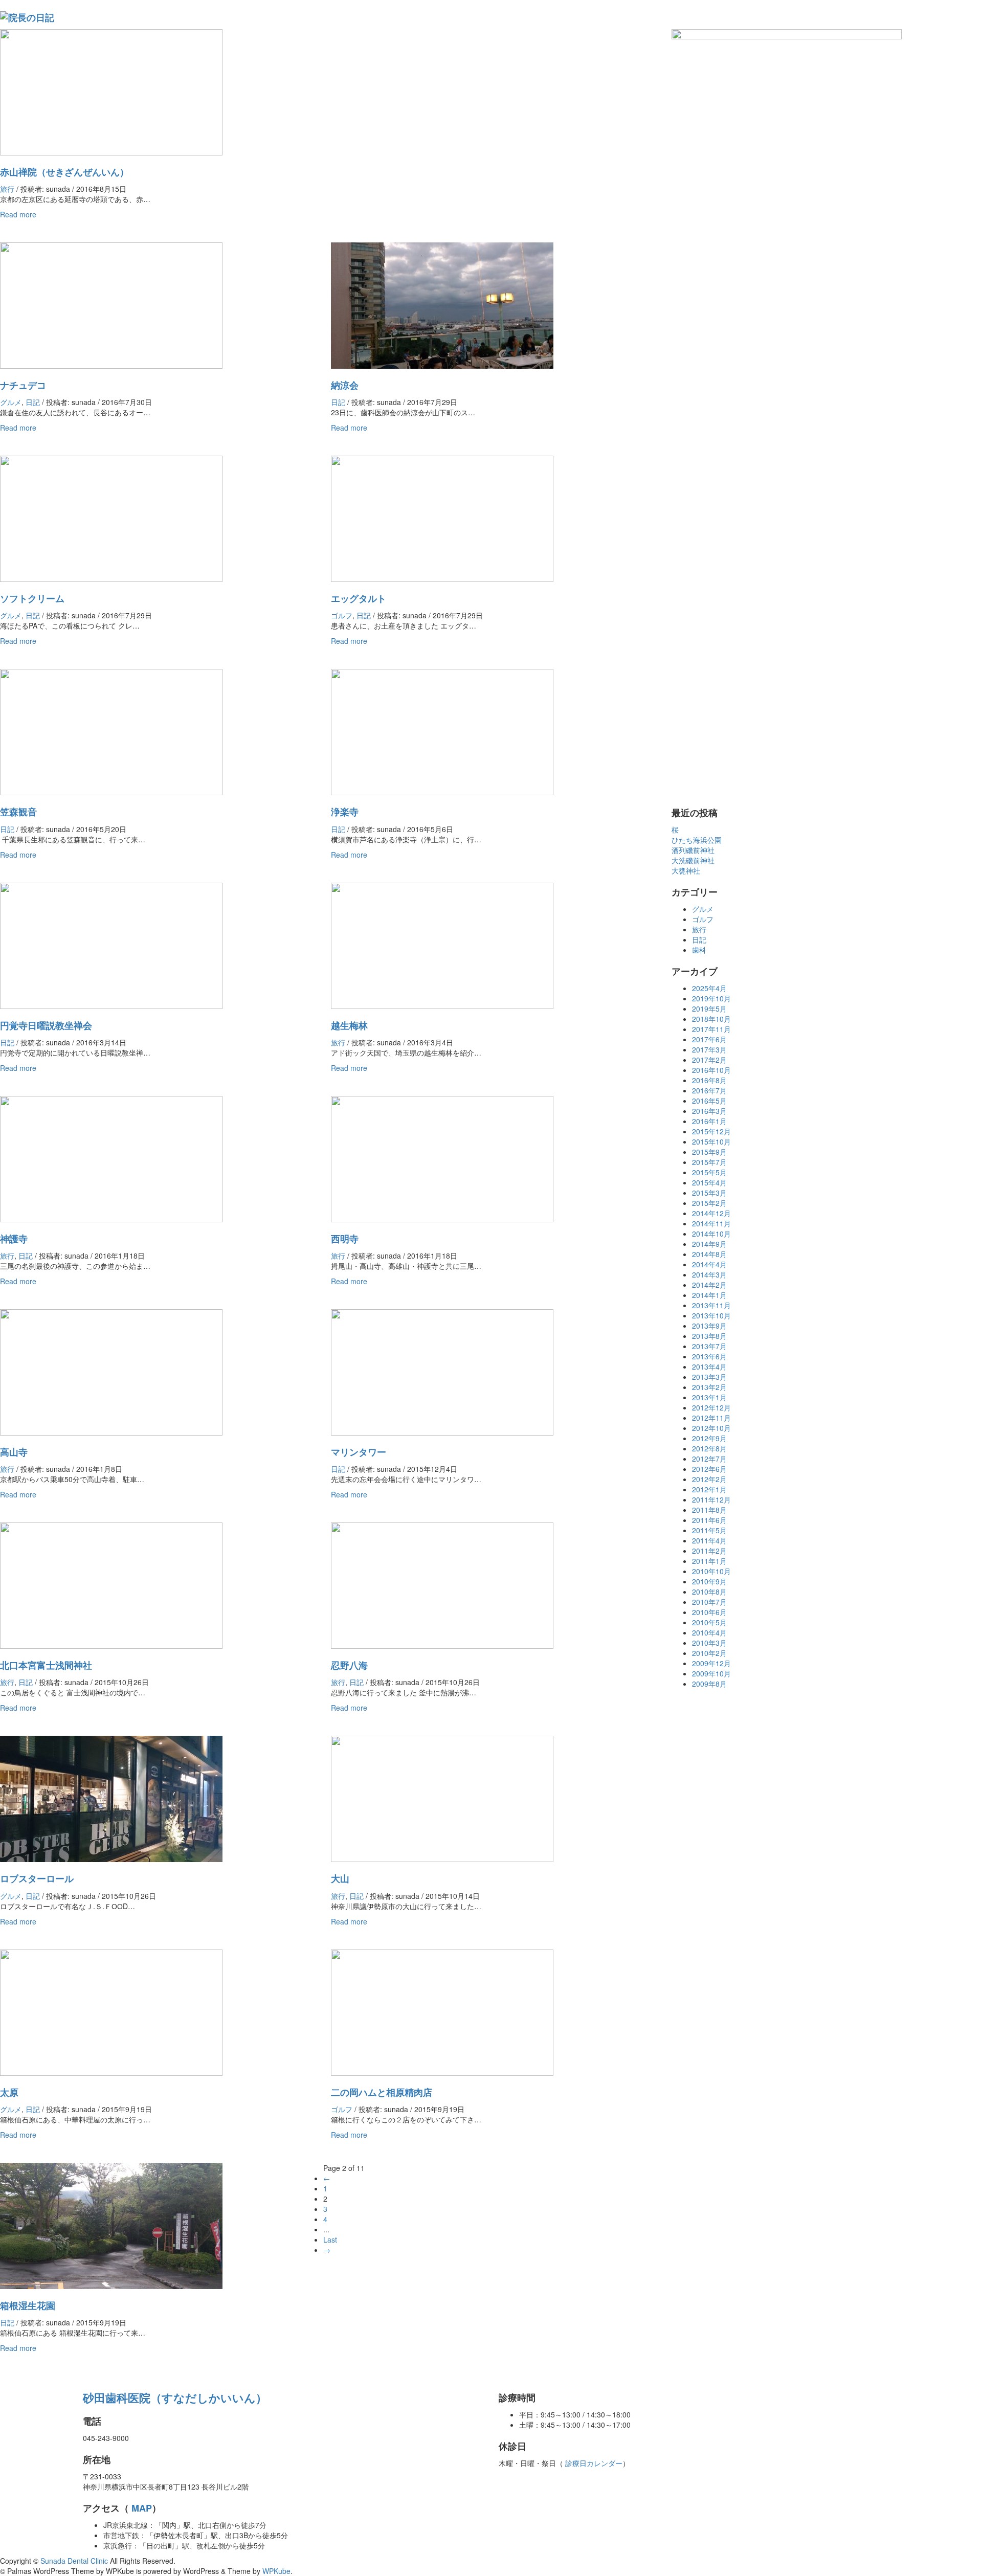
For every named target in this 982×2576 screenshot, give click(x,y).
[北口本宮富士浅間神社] (111, 1584)
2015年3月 (709, 1193)
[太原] (111, 2011)
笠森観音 (18, 812)
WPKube (276, 2571)
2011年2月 (709, 1551)
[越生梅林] (442, 945)
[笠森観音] (111, 731)
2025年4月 (709, 988)
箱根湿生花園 (28, 2305)
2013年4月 (709, 1367)
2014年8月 (709, 1254)
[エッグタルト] (442, 518)
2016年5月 (709, 1101)
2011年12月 (711, 1499)
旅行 (7, 189)
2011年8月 (709, 1510)
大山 (340, 1878)
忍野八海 (349, 1665)
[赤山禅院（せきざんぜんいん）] (111, 91)
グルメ (11, 402)
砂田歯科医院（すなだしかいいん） (175, 2398)
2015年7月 (709, 1162)
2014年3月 (709, 1274)
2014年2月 (709, 1285)
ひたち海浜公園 (697, 840)
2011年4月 (709, 1540)
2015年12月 (711, 1131)
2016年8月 (709, 1080)
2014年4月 (709, 1264)
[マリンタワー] (442, 1371)
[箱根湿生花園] (111, 2225)
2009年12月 (711, 1663)
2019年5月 (709, 1009)
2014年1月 (709, 1295)
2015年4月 (709, 1182)
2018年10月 (711, 1019)
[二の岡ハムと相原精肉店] (442, 2011)
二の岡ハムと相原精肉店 (382, 2092)
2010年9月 (709, 1581)
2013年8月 (709, 1336)
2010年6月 (709, 1612)
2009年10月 (711, 1673)
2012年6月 (709, 1469)
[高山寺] (111, 1371)
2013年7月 (709, 1346)
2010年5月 (709, 1622)
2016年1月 (709, 1121)
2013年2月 (709, 1387)
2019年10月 (711, 998)
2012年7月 (709, 1459)
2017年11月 (711, 1029)
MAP (140, 2508)
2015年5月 (709, 1172)
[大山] (442, 1798)
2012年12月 (711, 1407)
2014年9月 (709, 1244)
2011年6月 (709, 1520)
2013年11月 (711, 1305)
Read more (18, 214)
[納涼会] (442, 304)
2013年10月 (711, 1315)
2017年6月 (709, 1039)
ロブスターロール (37, 1878)
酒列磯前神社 (693, 850)
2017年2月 (709, 1060)
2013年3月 (709, 1377)
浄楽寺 (345, 812)
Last (330, 2239)
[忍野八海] (442, 1584)
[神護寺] (111, 1158)
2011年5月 (709, 1530)
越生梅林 (349, 1025)
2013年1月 (709, 1397)
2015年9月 (709, 1152)
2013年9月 (709, 1326)
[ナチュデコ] (111, 304)
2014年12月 (711, 1213)
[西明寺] (442, 1158)
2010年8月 (709, 1592)
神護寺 (14, 1239)
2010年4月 (709, 1632)
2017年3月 (709, 1049)
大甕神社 (686, 870)
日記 (33, 402)
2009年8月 (709, 1684)
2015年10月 (711, 1141)
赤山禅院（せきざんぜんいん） (64, 172)
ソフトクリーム (32, 598)
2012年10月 (711, 1428)
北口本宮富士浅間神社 (46, 1665)
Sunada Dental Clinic (74, 2561)
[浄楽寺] (442, 731)
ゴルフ (342, 615)
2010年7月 (709, 1602)
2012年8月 (709, 1448)
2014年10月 (711, 1234)
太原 (9, 2092)
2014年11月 (711, 1223)
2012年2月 (709, 1479)
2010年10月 (711, 1571)
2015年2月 (709, 1203)
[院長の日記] (27, 16)
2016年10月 (711, 1070)
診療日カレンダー (593, 2463)
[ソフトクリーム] (111, 518)
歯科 (699, 950)
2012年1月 (709, 1489)
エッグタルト (359, 598)
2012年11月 (711, 1418)
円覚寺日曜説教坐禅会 (46, 1025)
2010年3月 (709, 1643)
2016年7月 (709, 1090)
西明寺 (345, 1239)
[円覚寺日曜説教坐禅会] (111, 945)
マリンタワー (359, 1452)
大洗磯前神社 (693, 860)
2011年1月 (709, 1561)
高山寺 (14, 1452)
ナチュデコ (23, 385)
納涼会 (345, 385)
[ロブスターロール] (111, 1798)
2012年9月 (709, 1438)
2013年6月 (709, 1356)
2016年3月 (709, 1111)
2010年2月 (709, 1653)
